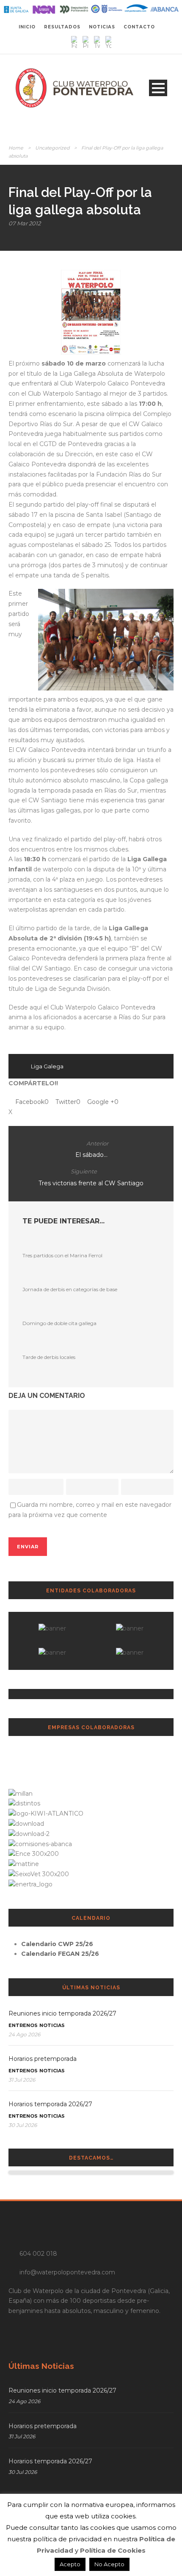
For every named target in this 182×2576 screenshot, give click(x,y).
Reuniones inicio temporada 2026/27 (62, 2013)
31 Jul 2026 (22, 2080)
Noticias (52, 2025)
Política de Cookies (113, 2550)
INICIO (27, 27)
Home (16, 148)
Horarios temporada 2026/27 (50, 2104)
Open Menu (158, 88)
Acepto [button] (70, 2564)
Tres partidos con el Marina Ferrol (62, 1255)
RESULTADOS (62, 27)
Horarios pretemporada (43, 2059)
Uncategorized (52, 148)
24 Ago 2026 (24, 2034)
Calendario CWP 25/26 (57, 1944)
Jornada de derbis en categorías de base (70, 1289)
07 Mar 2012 (25, 223)
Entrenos (23, 2025)
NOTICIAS (102, 27)
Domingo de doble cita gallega (59, 1323)
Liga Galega (47, 1066)
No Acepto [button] (109, 2564)
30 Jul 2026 (23, 2125)
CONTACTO (139, 27)
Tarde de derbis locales (49, 1357)
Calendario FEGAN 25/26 (60, 1954)
